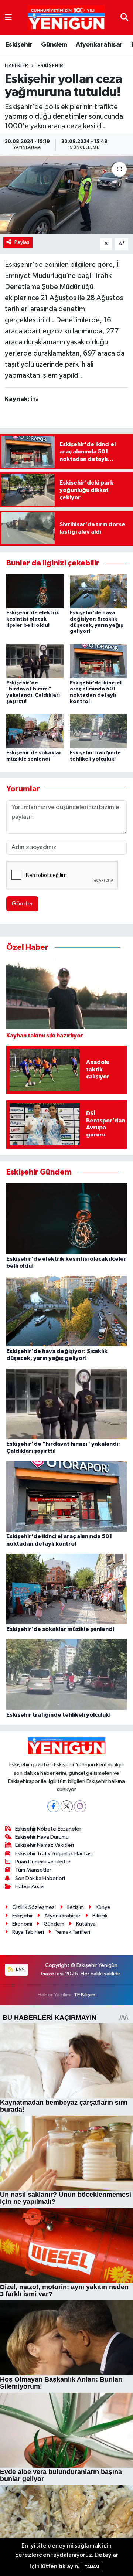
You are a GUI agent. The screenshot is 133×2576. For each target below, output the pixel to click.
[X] (67, 1806)
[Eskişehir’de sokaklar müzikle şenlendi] (35, 731)
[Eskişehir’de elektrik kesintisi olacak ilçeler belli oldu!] (35, 591)
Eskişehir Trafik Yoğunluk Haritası (54, 1854)
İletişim (76, 1907)
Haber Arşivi (30, 1887)
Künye (103, 1907)
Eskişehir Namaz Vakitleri (45, 1845)
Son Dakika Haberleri (40, 1878)
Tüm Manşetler (33, 1870)
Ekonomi (22, 1924)
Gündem (54, 45)
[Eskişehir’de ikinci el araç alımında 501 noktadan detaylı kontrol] (98, 661)
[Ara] (124, 18)
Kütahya (86, 1924)
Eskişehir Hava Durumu (42, 1837)
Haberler (16, 66)
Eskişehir (19, 45)
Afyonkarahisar (99, 45)
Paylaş (22, 242)
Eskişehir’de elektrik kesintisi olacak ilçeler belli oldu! (33, 619)
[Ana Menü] (8, 18)
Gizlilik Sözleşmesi (34, 1907)
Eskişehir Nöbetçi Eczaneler (48, 1829)
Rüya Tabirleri (28, 1932)
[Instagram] (80, 1806)
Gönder (22, 904)
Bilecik (100, 1916)
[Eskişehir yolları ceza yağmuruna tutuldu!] (66, 195)
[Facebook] (53, 1806)
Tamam (92, 2567)
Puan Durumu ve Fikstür (43, 1862)
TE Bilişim (85, 1995)
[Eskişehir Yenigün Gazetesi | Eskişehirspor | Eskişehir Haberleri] (66, 18)
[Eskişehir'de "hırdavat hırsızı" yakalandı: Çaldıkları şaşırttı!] (35, 661)
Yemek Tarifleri (73, 1932)
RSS (20, 1970)
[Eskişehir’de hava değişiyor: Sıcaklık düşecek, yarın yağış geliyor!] (98, 591)
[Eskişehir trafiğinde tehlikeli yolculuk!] (98, 731)
